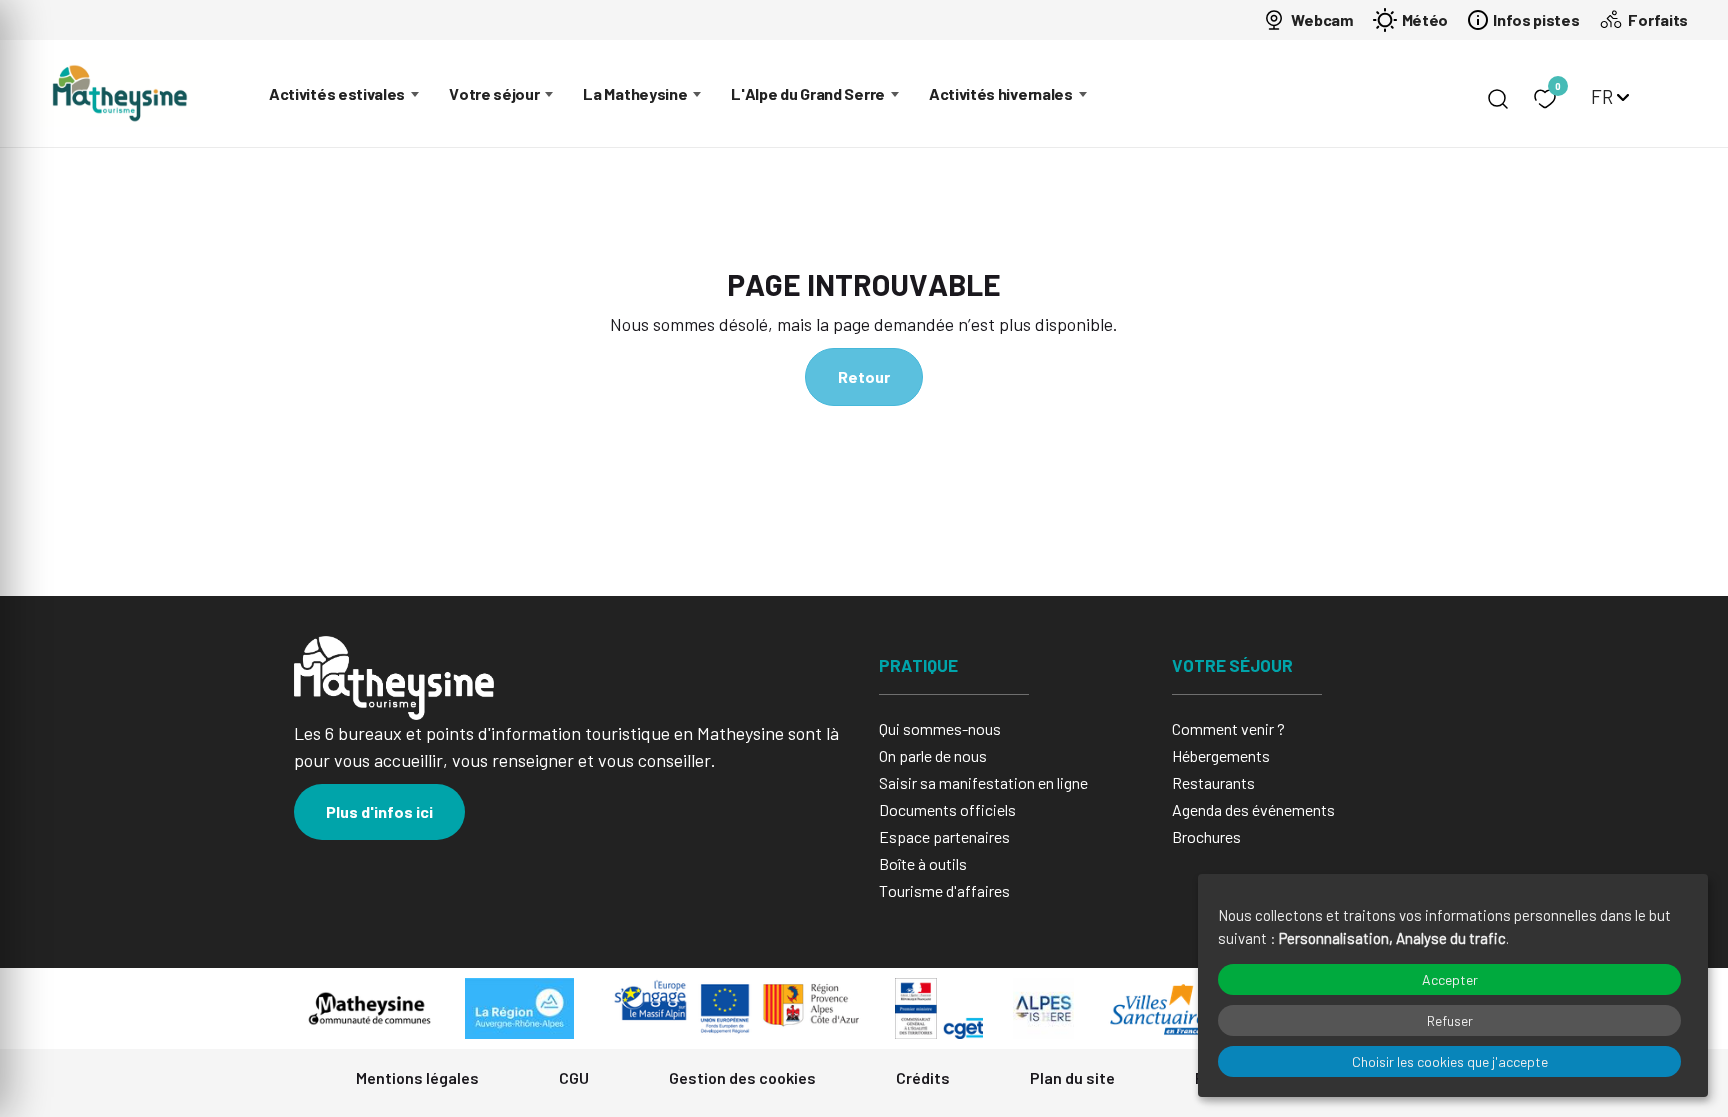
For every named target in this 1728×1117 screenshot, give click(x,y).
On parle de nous (933, 755)
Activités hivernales (1001, 93)
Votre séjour (494, 93)
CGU (574, 1077)
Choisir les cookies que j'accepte (1450, 1061)
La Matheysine (635, 93)
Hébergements (1221, 755)
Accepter (1450, 979)
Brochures (1206, 836)
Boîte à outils (923, 863)
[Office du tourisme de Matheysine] (120, 93)
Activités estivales (337, 93)
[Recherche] (1498, 99)
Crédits (923, 1077)
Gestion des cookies (742, 1077)
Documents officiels (947, 809)
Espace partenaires (944, 836)
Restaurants (1213, 782)
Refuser (1450, 1020)
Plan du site (1072, 1077)
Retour (864, 376)
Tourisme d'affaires (944, 890)
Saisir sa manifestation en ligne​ (983, 782)
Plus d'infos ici (379, 811)
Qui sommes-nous (940, 728)
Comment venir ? (1228, 728)
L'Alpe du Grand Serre (808, 93)
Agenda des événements (1253, 809)
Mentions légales (417, 1077)
